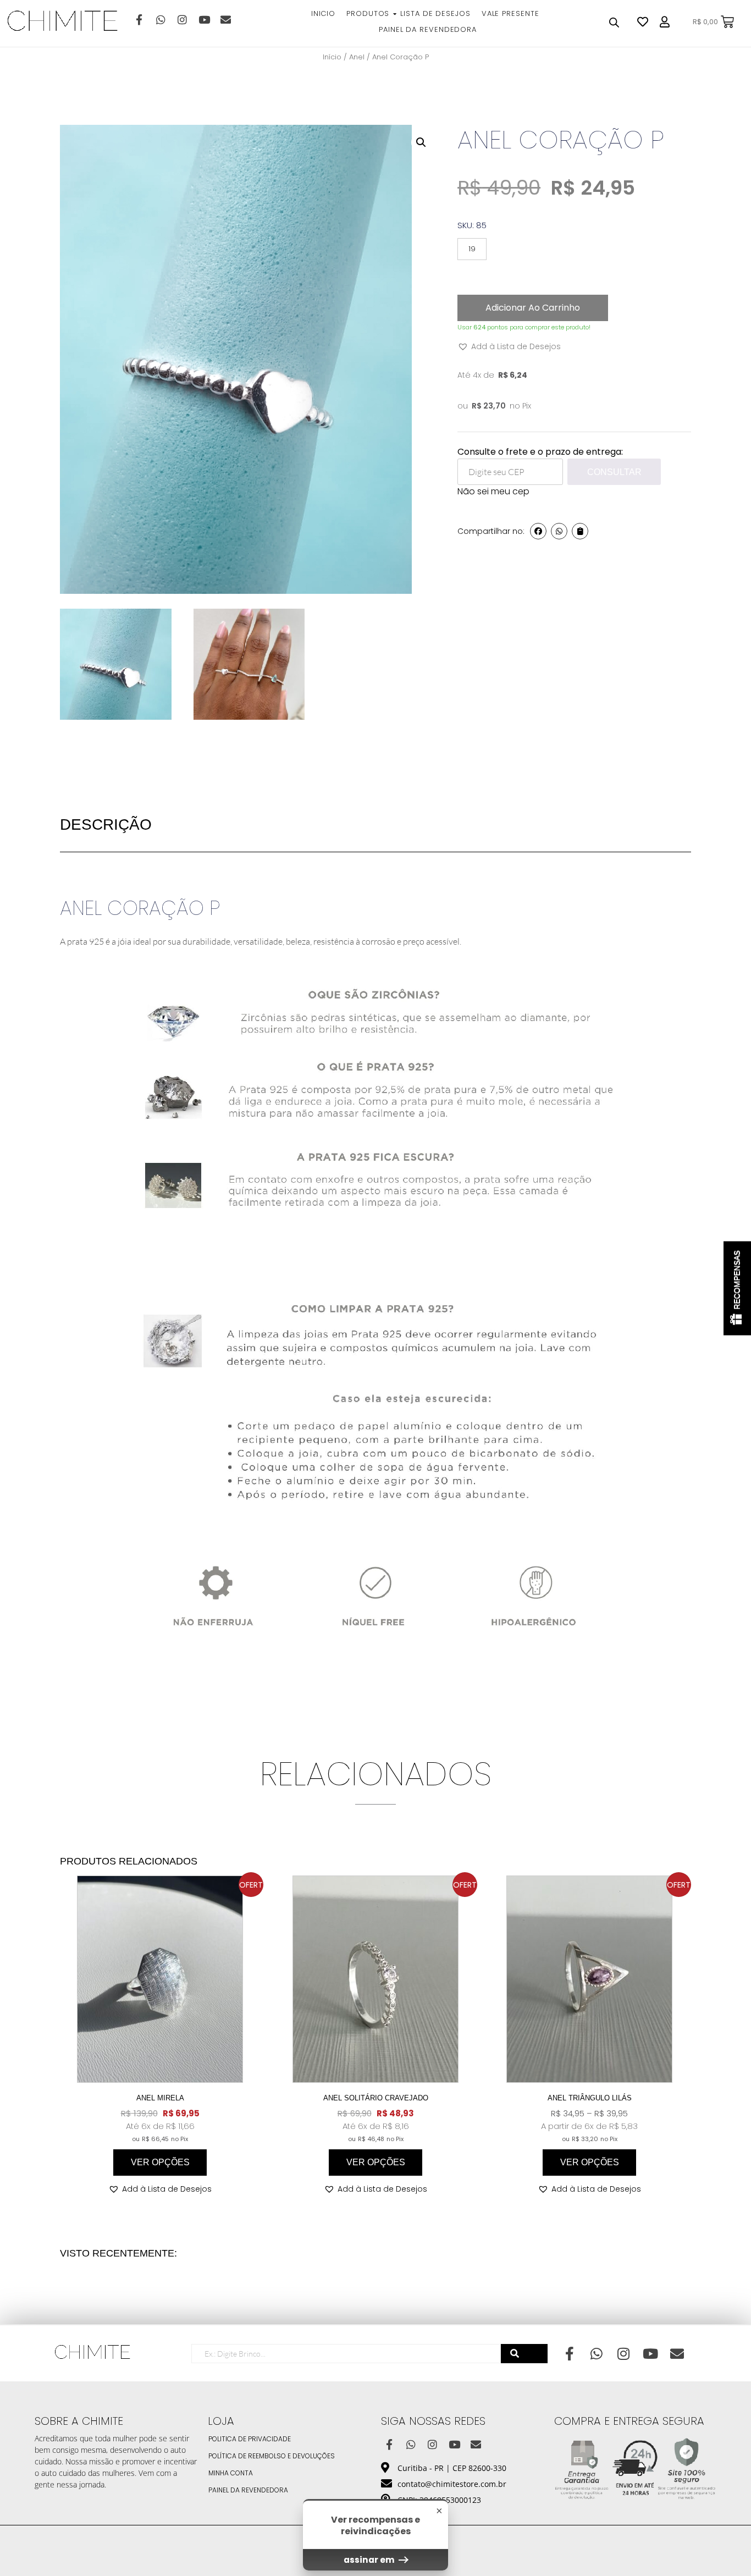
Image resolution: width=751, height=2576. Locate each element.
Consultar (614, 472)
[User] (665, 22)
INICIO (323, 13)
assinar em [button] (370, 2560)
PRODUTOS (368, 13)
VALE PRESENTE (510, 13)
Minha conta (231, 2473)
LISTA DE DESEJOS (435, 13)
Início (332, 57)
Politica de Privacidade (250, 2439)
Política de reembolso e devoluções (272, 2456)
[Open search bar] (614, 22)
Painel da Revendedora (248, 2490)
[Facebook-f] (139, 19)
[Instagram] (182, 19)
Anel (357, 57)
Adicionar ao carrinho (533, 308)
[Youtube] (204, 19)
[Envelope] (225, 19)
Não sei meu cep (493, 491)
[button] (421, 142)
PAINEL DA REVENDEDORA (428, 29)
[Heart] (643, 22)
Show (737, 1288)
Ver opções (160, 2162)
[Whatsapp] (161, 19)
